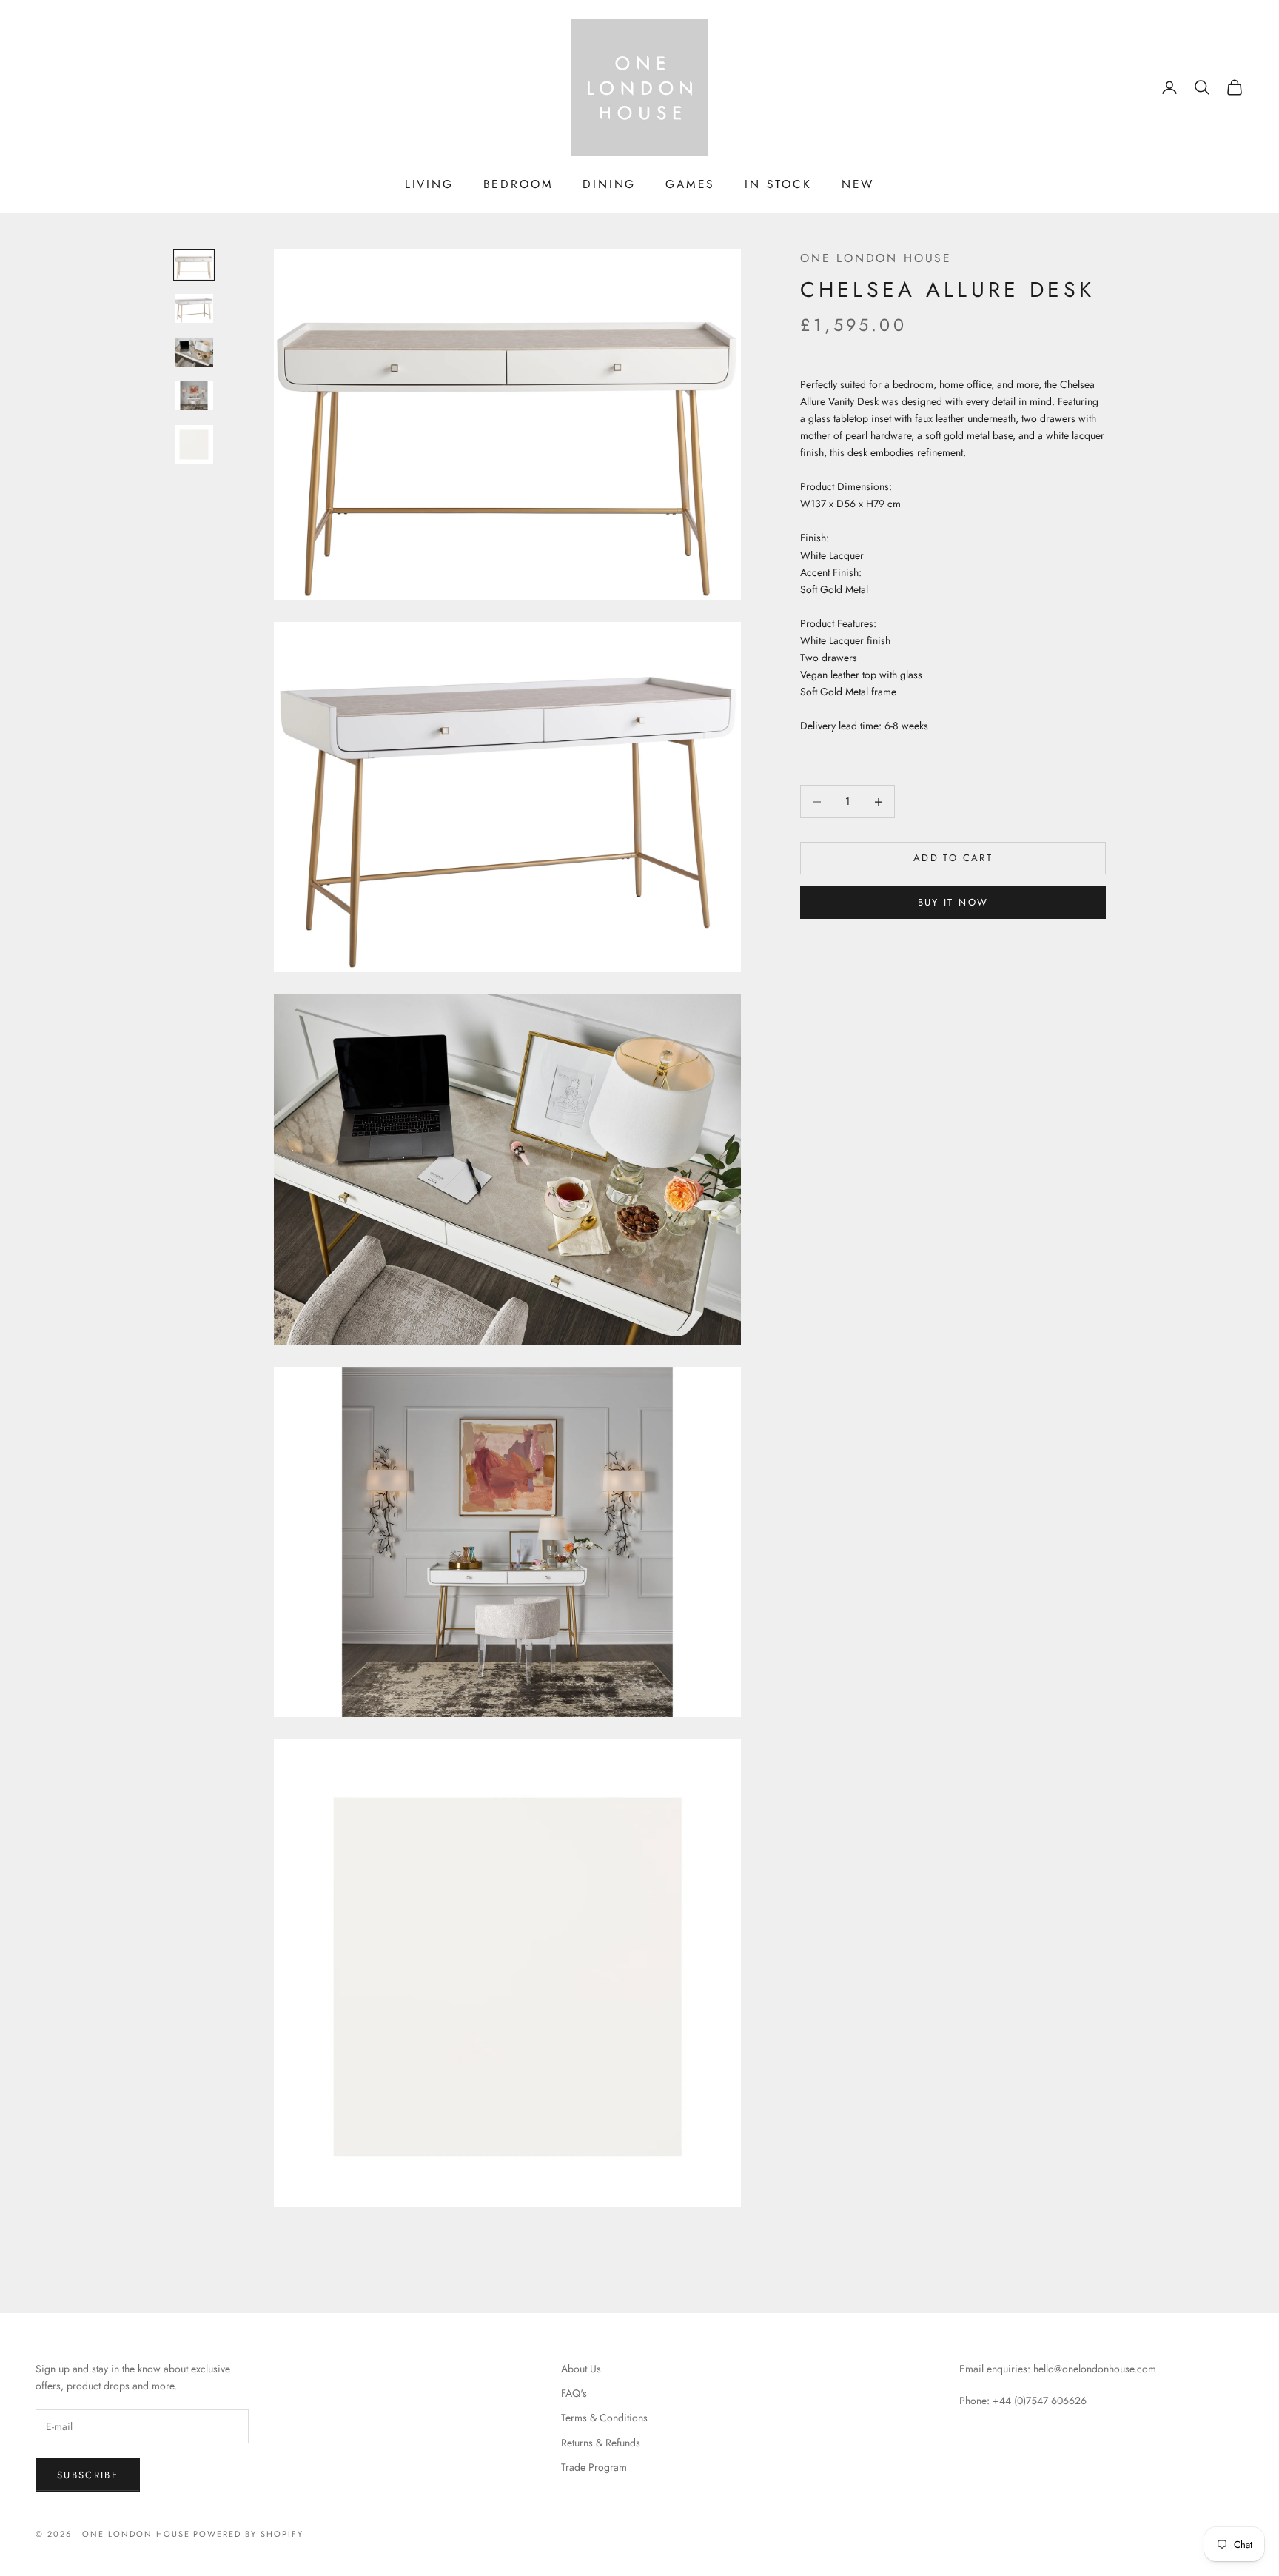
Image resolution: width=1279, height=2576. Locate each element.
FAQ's (574, 2393)
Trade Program (594, 2467)
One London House (876, 258)
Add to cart (953, 859)
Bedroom (518, 184)
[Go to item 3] (194, 352)
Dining (609, 184)
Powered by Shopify (248, 2534)
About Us (581, 2369)
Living (429, 184)
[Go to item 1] (194, 265)
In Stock (778, 184)
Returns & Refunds (601, 2443)
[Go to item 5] (194, 444)
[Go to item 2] (194, 308)
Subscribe (88, 2475)
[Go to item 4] (194, 396)
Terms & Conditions (604, 2418)
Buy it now (953, 903)
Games (690, 184)
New (858, 184)
